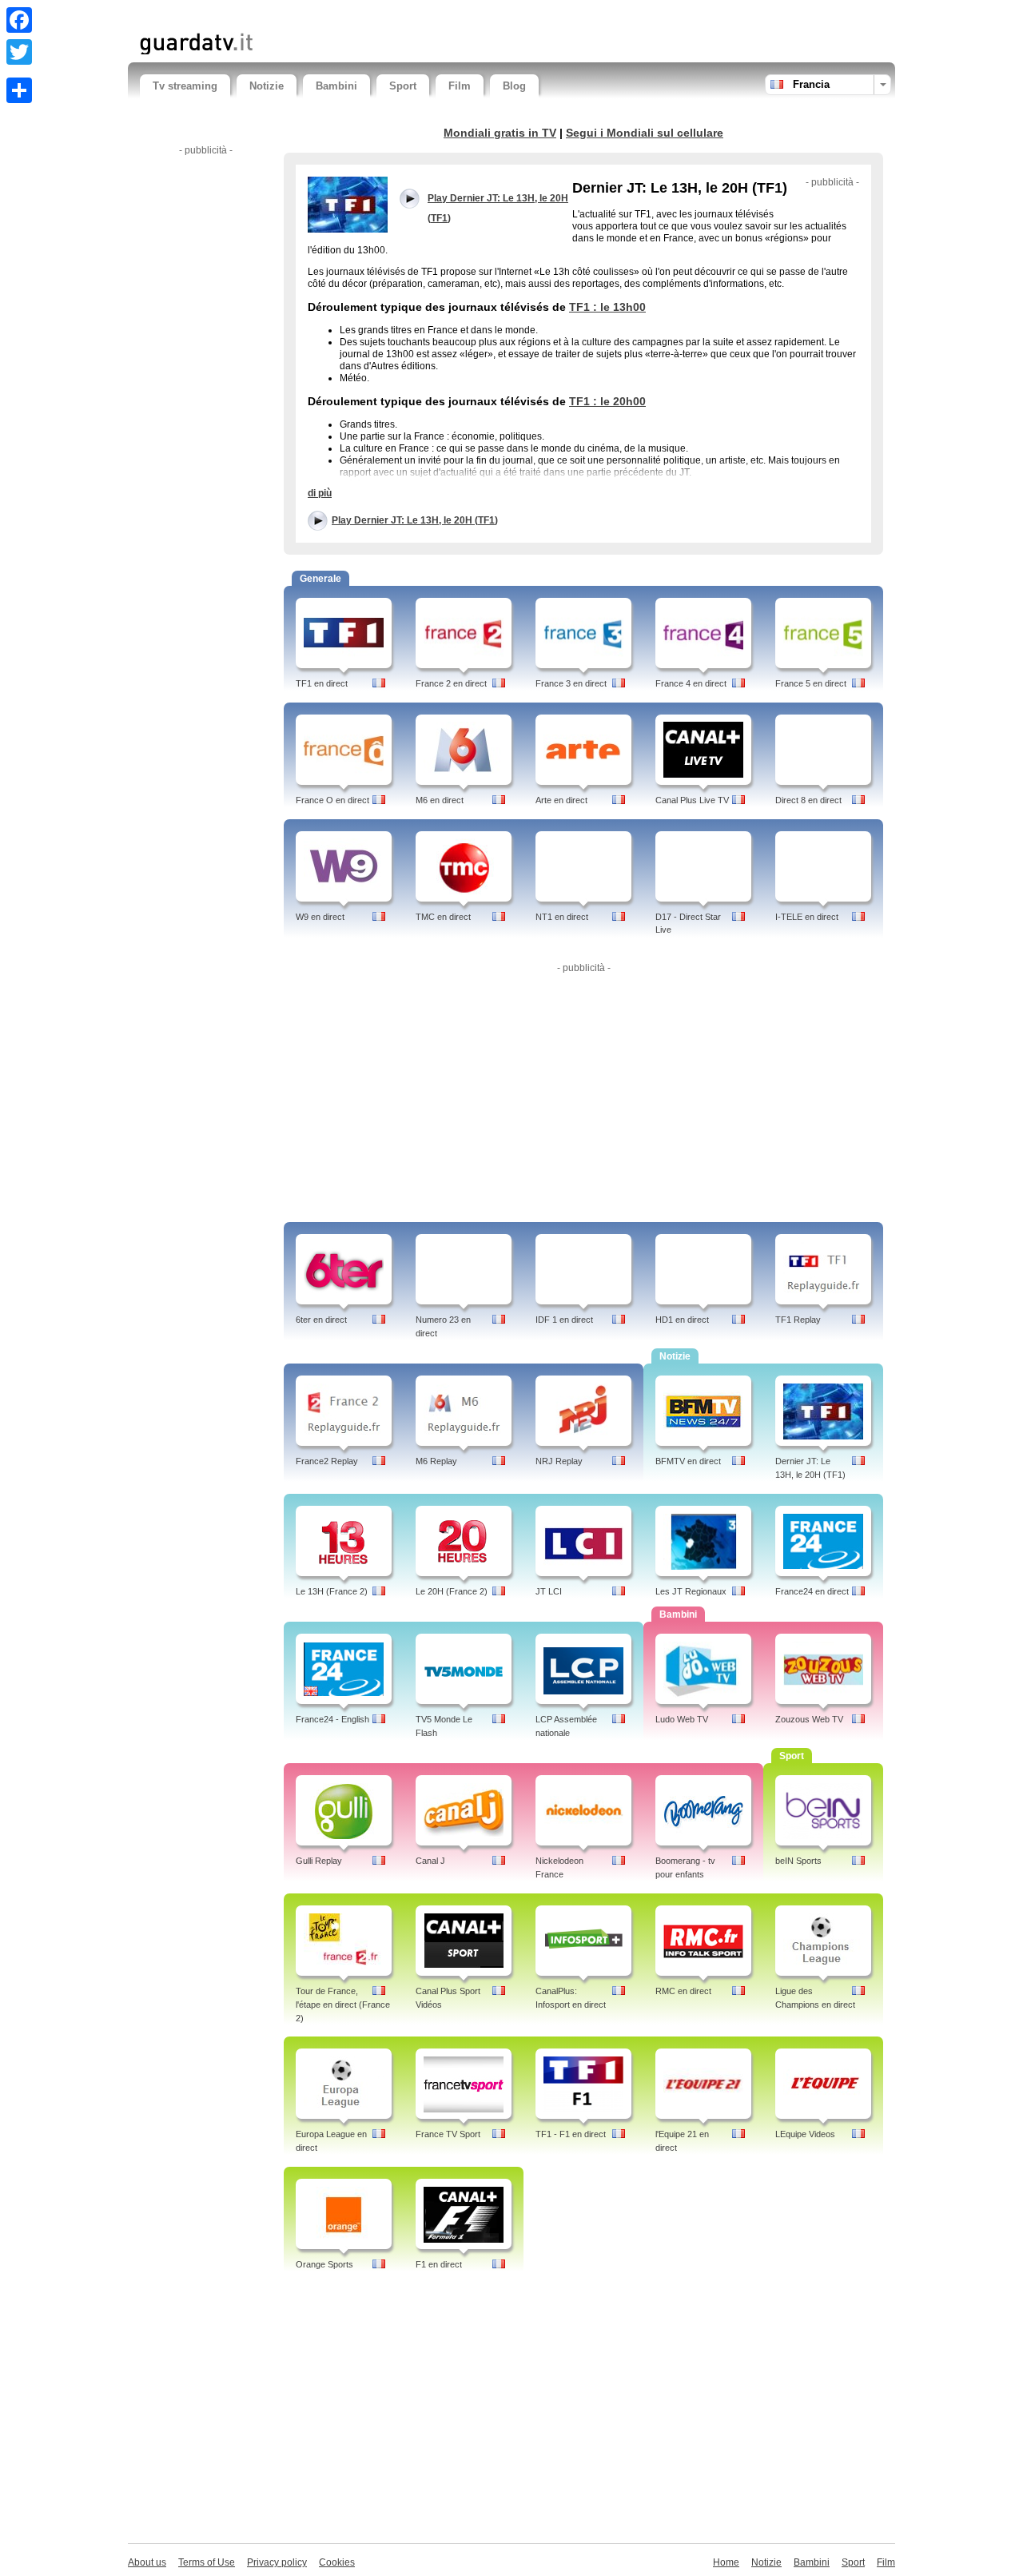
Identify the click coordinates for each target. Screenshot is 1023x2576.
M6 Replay (436, 1461)
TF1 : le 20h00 (607, 401)
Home (726, 2562)
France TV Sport (448, 2134)
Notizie (267, 86)
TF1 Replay (798, 1320)
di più (320, 493)
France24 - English (332, 1719)
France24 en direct (812, 1591)
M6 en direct (440, 800)
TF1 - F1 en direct (571, 2134)
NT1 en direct (562, 917)
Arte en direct (561, 800)
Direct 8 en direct (808, 800)
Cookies (337, 2562)
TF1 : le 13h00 (607, 307)
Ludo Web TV (682, 1719)
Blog (514, 86)
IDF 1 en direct (564, 1320)
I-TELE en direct (807, 917)
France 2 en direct (451, 683)
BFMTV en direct (688, 1461)
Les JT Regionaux (691, 1591)
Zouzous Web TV (809, 1719)
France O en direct (332, 800)
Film (460, 86)
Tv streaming (185, 86)
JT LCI (549, 1591)
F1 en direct (439, 2264)
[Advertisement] (327, 14)
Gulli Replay (319, 1861)
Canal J (430, 1861)
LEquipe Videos (805, 2134)
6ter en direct (321, 1320)
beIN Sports (798, 1861)
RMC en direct (683, 1991)
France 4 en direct (691, 683)
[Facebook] (19, 20)
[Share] (19, 90)
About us (147, 2562)
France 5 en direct (811, 683)
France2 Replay (327, 1461)
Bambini (336, 86)
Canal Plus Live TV (692, 800)
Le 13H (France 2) (332, 1591)
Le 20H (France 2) (452, 1591)
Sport (403, 86)
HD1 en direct (682, 1320)
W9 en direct (320, 917)
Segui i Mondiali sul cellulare (645, 133)
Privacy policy (277, 2562)
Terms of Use (207, 2562)
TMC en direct (443, 917)
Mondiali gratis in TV (500, 133)
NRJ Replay (559, 1461)
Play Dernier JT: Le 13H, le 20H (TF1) (415, 520)
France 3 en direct (571, 683)
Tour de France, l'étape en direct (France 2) (343, 2005)
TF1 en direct (322, 683)
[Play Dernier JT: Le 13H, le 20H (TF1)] (348, 204)
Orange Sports (324, 2264)
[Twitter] (19, 52)
